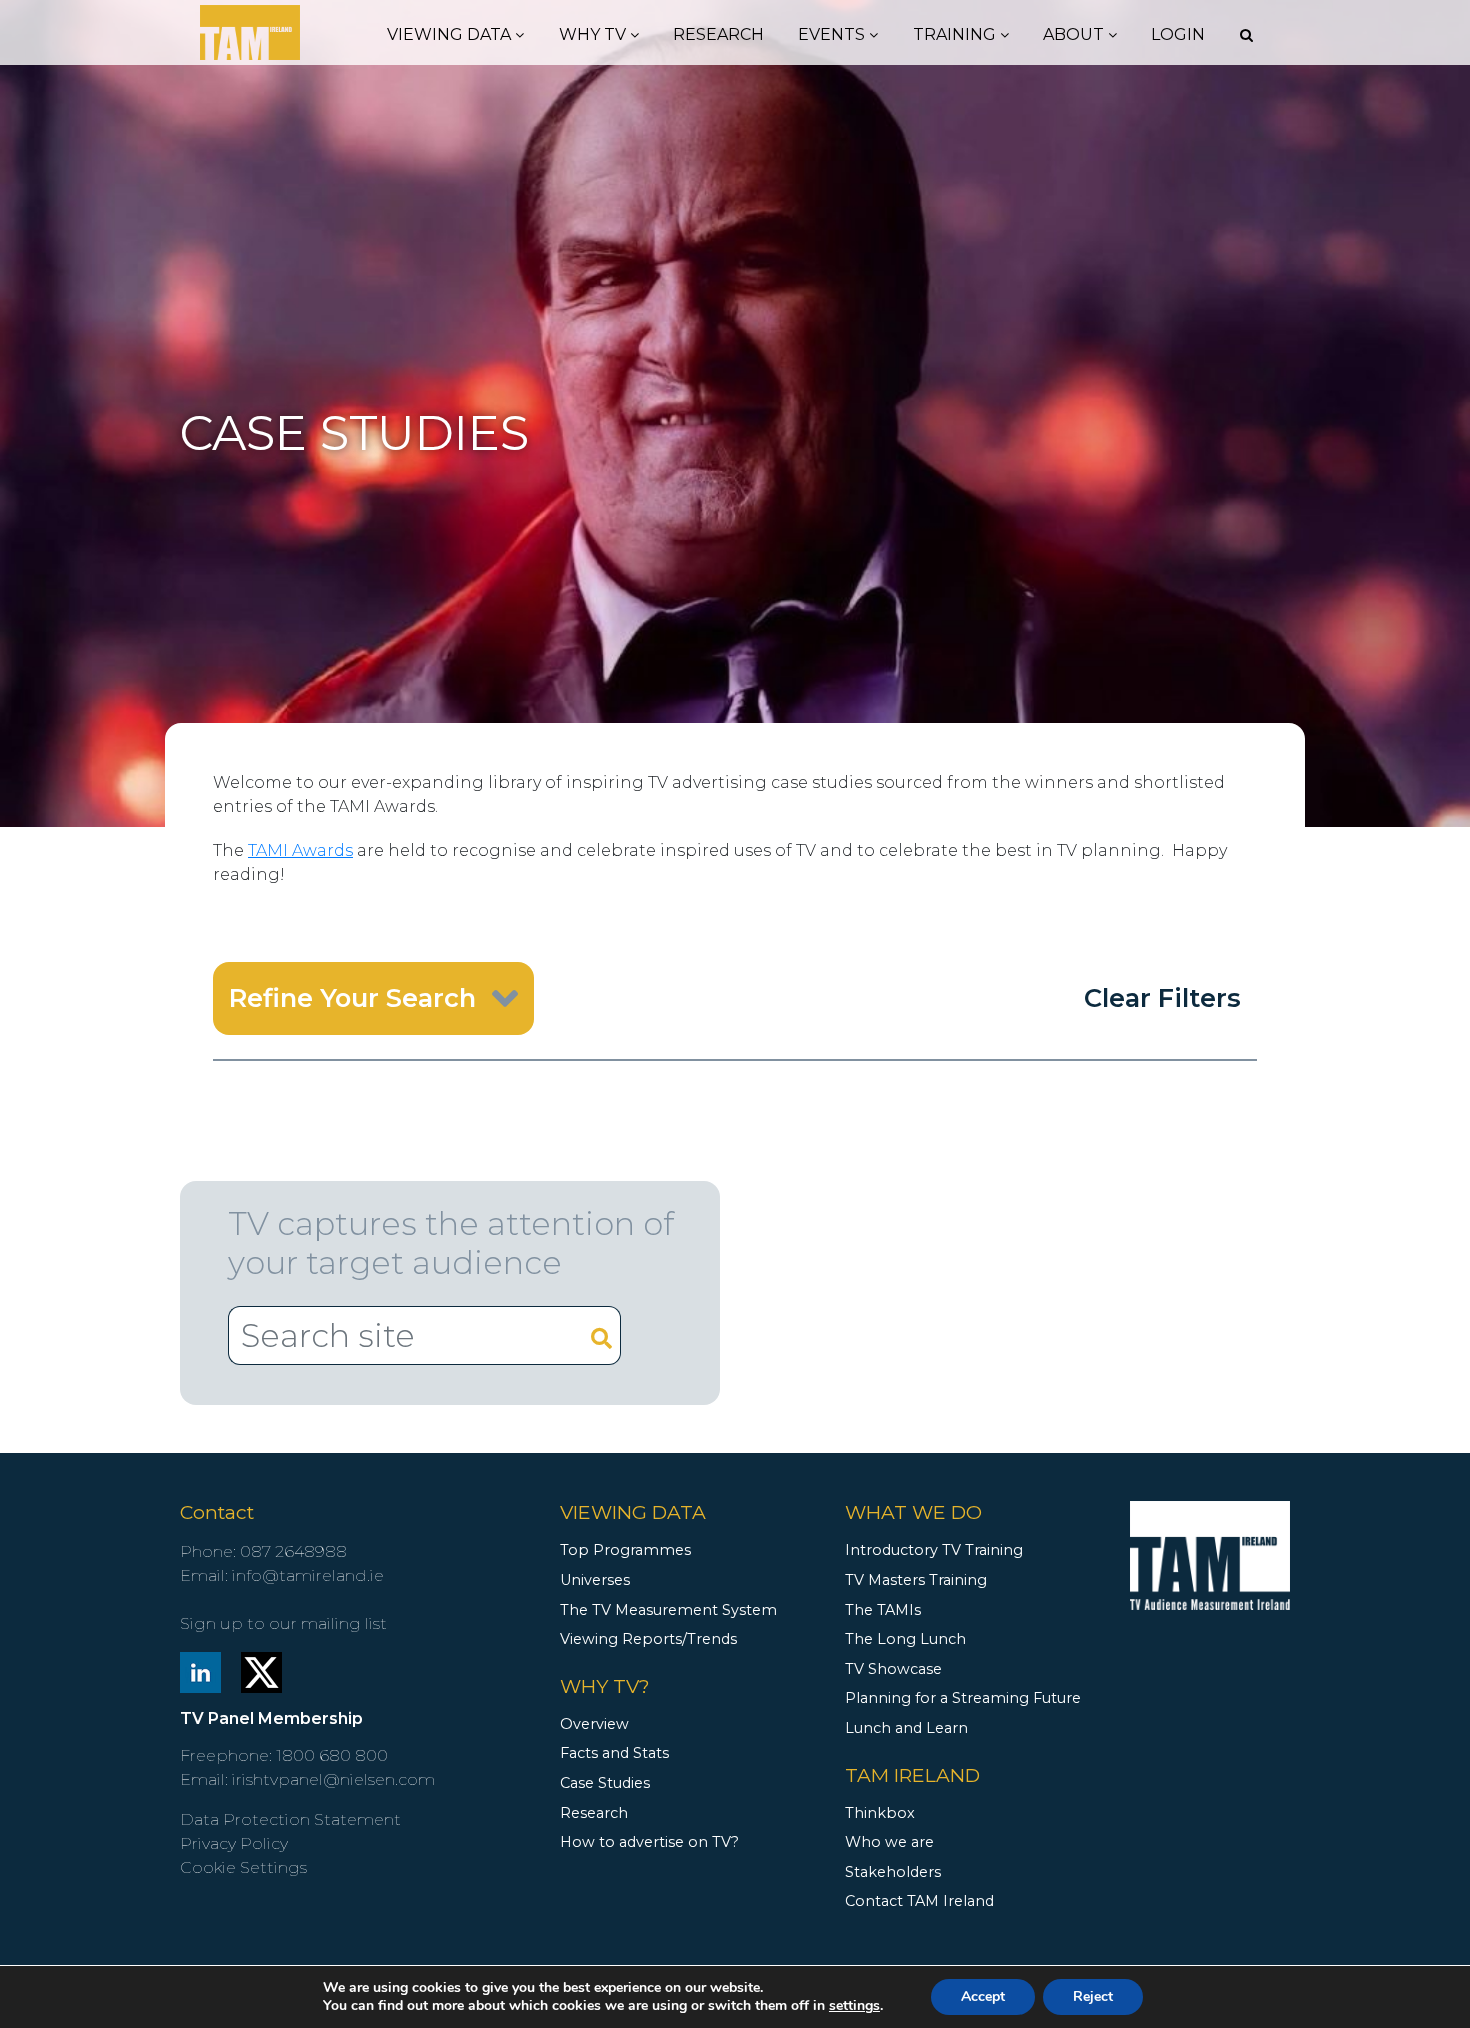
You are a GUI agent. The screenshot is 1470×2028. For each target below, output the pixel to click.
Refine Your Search (352, 997)
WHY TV (594, 34)
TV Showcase (893, 1669)
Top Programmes (625, 1550)
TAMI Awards (300, 850)
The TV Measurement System (668, 1610)
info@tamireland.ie (308, 1575)
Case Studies (605, 1783)
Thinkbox (880, 1813)
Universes (595, 1580)
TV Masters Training (916, 1580)
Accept (983, 1996)
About (1075, 34)
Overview (594, 1724)
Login (1178, 34)
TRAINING (956, 34)
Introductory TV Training (934, 1550)
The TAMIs (883, 1610)
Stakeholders (893, 1872)
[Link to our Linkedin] (200, 1671)
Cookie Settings (243, 1867)
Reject (1093, 1996)
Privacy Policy (234, 1843)
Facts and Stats (614, 1753)
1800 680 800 (332, 1755)
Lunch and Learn (906, 1728)
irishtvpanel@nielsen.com (333, 1779)
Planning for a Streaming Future (963, 1698)
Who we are (889, 1842)
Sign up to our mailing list (283, 1623)
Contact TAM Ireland (919, 1901)
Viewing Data (451, 34)
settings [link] (854, 2005)
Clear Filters (1162, 997)
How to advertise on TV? (649, 1842)
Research (718, 34)
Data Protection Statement (290, 1819)
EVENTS (833, 34)
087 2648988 (293, 1551)
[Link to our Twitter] (261, 1671)
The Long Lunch (905, 1639)
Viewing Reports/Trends (648, 1639)
